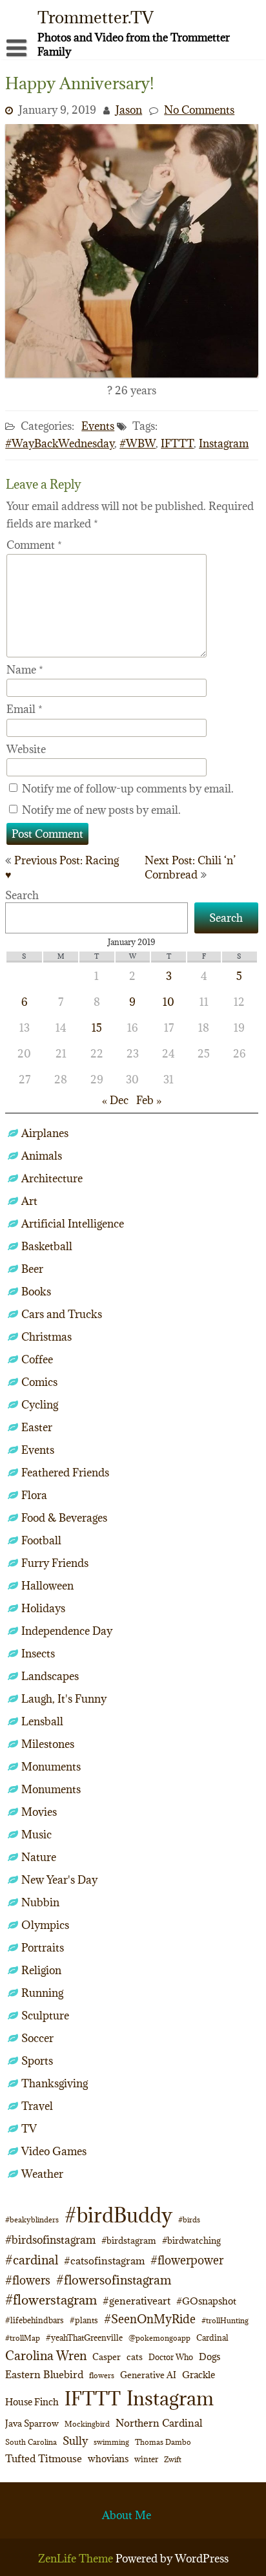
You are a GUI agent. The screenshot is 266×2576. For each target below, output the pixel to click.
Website (26, 749)
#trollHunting (225, 2320)
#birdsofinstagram (50, 2240)
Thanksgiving (55, 2083)
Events (98, 426)
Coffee (37, 1359)
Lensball (42, 1721)
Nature (39, 1857)
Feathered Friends (65, 1473)
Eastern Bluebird (44, 2374)
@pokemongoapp (159, 2338)
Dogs (210, 2357)
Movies (39, 1812)
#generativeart (137, 2301)
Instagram (224, 443)
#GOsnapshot (206, 2301)
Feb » (149, 1100)
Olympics (45, 1925)
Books (36, 1292)
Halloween (47, 1586)
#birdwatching (191, 2241)
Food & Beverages (64, 1518)
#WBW (138, 443)
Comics (39, 1382)
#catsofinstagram (104, 2261)
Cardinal (212, 2338)
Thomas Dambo (163, 2442)
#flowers (28, 2280)
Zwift (173, 2459)
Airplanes (45, 1133)
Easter (37, 1427)
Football (41, 1540)
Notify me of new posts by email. (101, 810)
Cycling (40, 1405)
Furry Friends (55, 1563)
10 (169, 1002)
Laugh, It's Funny (64, 1699)
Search (22, 895)
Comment (34, 545)
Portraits (43, 1948)
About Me (127, 2515)
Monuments (51, 1767)
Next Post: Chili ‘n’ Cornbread (190, 868)
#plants (84, 2320)
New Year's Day (59, 1880)
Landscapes (50, 1676)
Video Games (54, 2151)
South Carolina (31, 2442)
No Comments (199, 110)
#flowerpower (187, 2260)
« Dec (115, 1100)
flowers (102, 2375)
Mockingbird (87, 2424)
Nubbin (40, 1902)
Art (29, 1201)
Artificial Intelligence (73, 1224)
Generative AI (148, 2375)
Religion (41, 1970)
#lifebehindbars (35, 2320)
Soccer (37, 2038)
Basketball (47, 1246)
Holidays (43, 1608)
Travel (37, 2106)
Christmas (46, 1337)
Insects (38, 1654)
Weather (42, 2174)
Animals (42, 1156)
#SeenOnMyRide (150, 2319)
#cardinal (32, 2260)
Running (42, 1993)
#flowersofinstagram (114, 2280)
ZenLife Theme (77, 2559)
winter (146, 2459)
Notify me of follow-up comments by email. (128, 789)
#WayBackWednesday (60, 443)
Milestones (48, 1744)
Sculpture (45, 2016)
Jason (129, 110)
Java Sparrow (32, 2423)
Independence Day (67, 1631)
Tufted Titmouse (44, 2458)
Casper (107, 2357)
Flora (34, 1495)
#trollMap (23, 2338)
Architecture (52, 1178)
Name (25, 670)
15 (97, 1028)
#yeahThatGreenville (84, 2338)
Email (25, 709)
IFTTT (177, 443)
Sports (37, 2061)
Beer (32, 1269)
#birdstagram (129, 2241)
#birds (189, 2219)
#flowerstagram (51, 2300)
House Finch (32, 2402)
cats (135, 2357)
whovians (108, 2459)
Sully (75, 2441)
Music (36, 1835)
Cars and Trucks (62, 1314)
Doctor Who (171, 2357)
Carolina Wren (46, 2355)
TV (29, 2129)
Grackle (199, 2375)
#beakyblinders (32, 2219)
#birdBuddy (118, 2215)
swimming (111, 2442)
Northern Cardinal (159, 2423)
